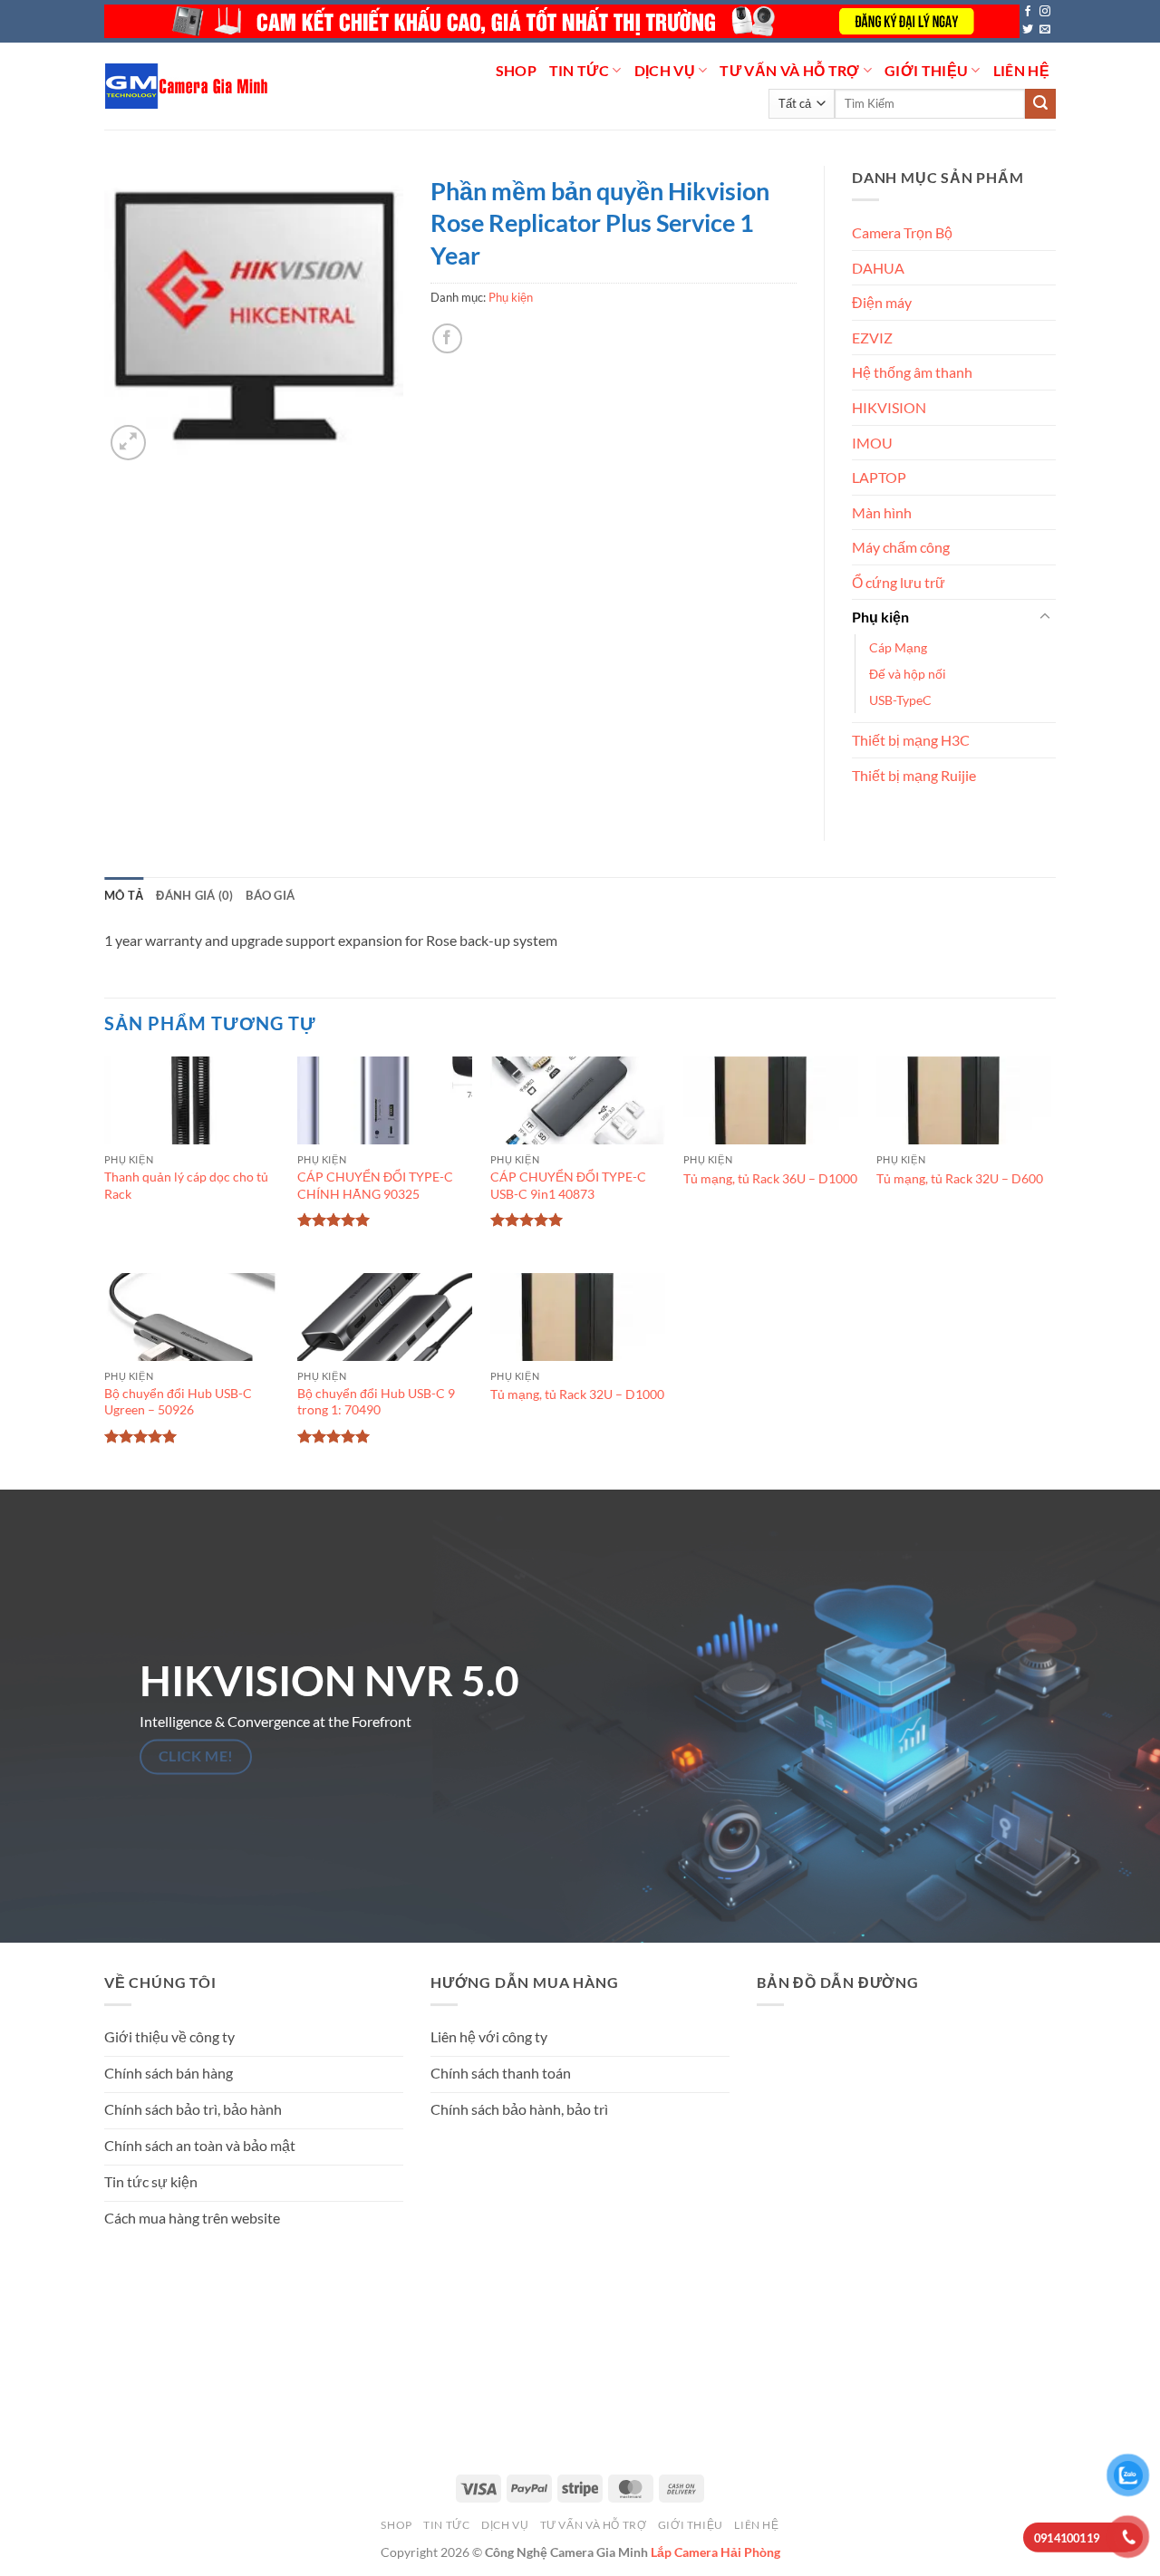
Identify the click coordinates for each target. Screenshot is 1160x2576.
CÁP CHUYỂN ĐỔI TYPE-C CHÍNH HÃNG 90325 (375, 1185)
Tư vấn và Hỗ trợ (789, 70)
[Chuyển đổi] (1045, 617)
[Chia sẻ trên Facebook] (447, 338)
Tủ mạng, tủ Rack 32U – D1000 (577, 1394)
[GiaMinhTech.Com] (188, 86)
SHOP (516, 70)
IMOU (872, 443)
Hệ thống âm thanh (912, 372)
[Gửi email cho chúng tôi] (1045, 30)
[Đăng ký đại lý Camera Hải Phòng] (562, 21)
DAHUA (878, 268)
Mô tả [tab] (124, 895)
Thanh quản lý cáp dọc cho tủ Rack (186, 1185)
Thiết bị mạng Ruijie (914, 775)
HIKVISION (889, 407)
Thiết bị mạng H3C (911, 740)
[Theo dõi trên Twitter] (1028, 30)
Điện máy (882, 302)
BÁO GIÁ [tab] (270, 895)
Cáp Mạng (898, 647)
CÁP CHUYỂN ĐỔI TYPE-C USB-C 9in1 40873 (568, 1185)
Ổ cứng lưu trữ (899, 582)
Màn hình (882, 512)
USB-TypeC (900, 700)
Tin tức (579, 70)
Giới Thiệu (926, 70)
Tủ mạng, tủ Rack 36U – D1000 (770, 1178)
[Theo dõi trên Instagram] (1045, 12)
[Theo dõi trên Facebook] (1028, 12)
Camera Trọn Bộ (902, 232)
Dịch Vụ (665, 70)
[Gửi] (1040, 104)
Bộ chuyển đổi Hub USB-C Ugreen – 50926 (178, 1402)
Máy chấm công (901, 547)
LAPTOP (879, 477)
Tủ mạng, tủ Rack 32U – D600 (960, 1178)
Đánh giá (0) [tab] (194, 895)
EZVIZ (872, 338)
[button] (128, 443)
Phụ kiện (511, 297)
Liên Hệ (1021, 70)
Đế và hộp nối (908, 674)
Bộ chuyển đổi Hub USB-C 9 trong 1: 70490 (376, 1402)
